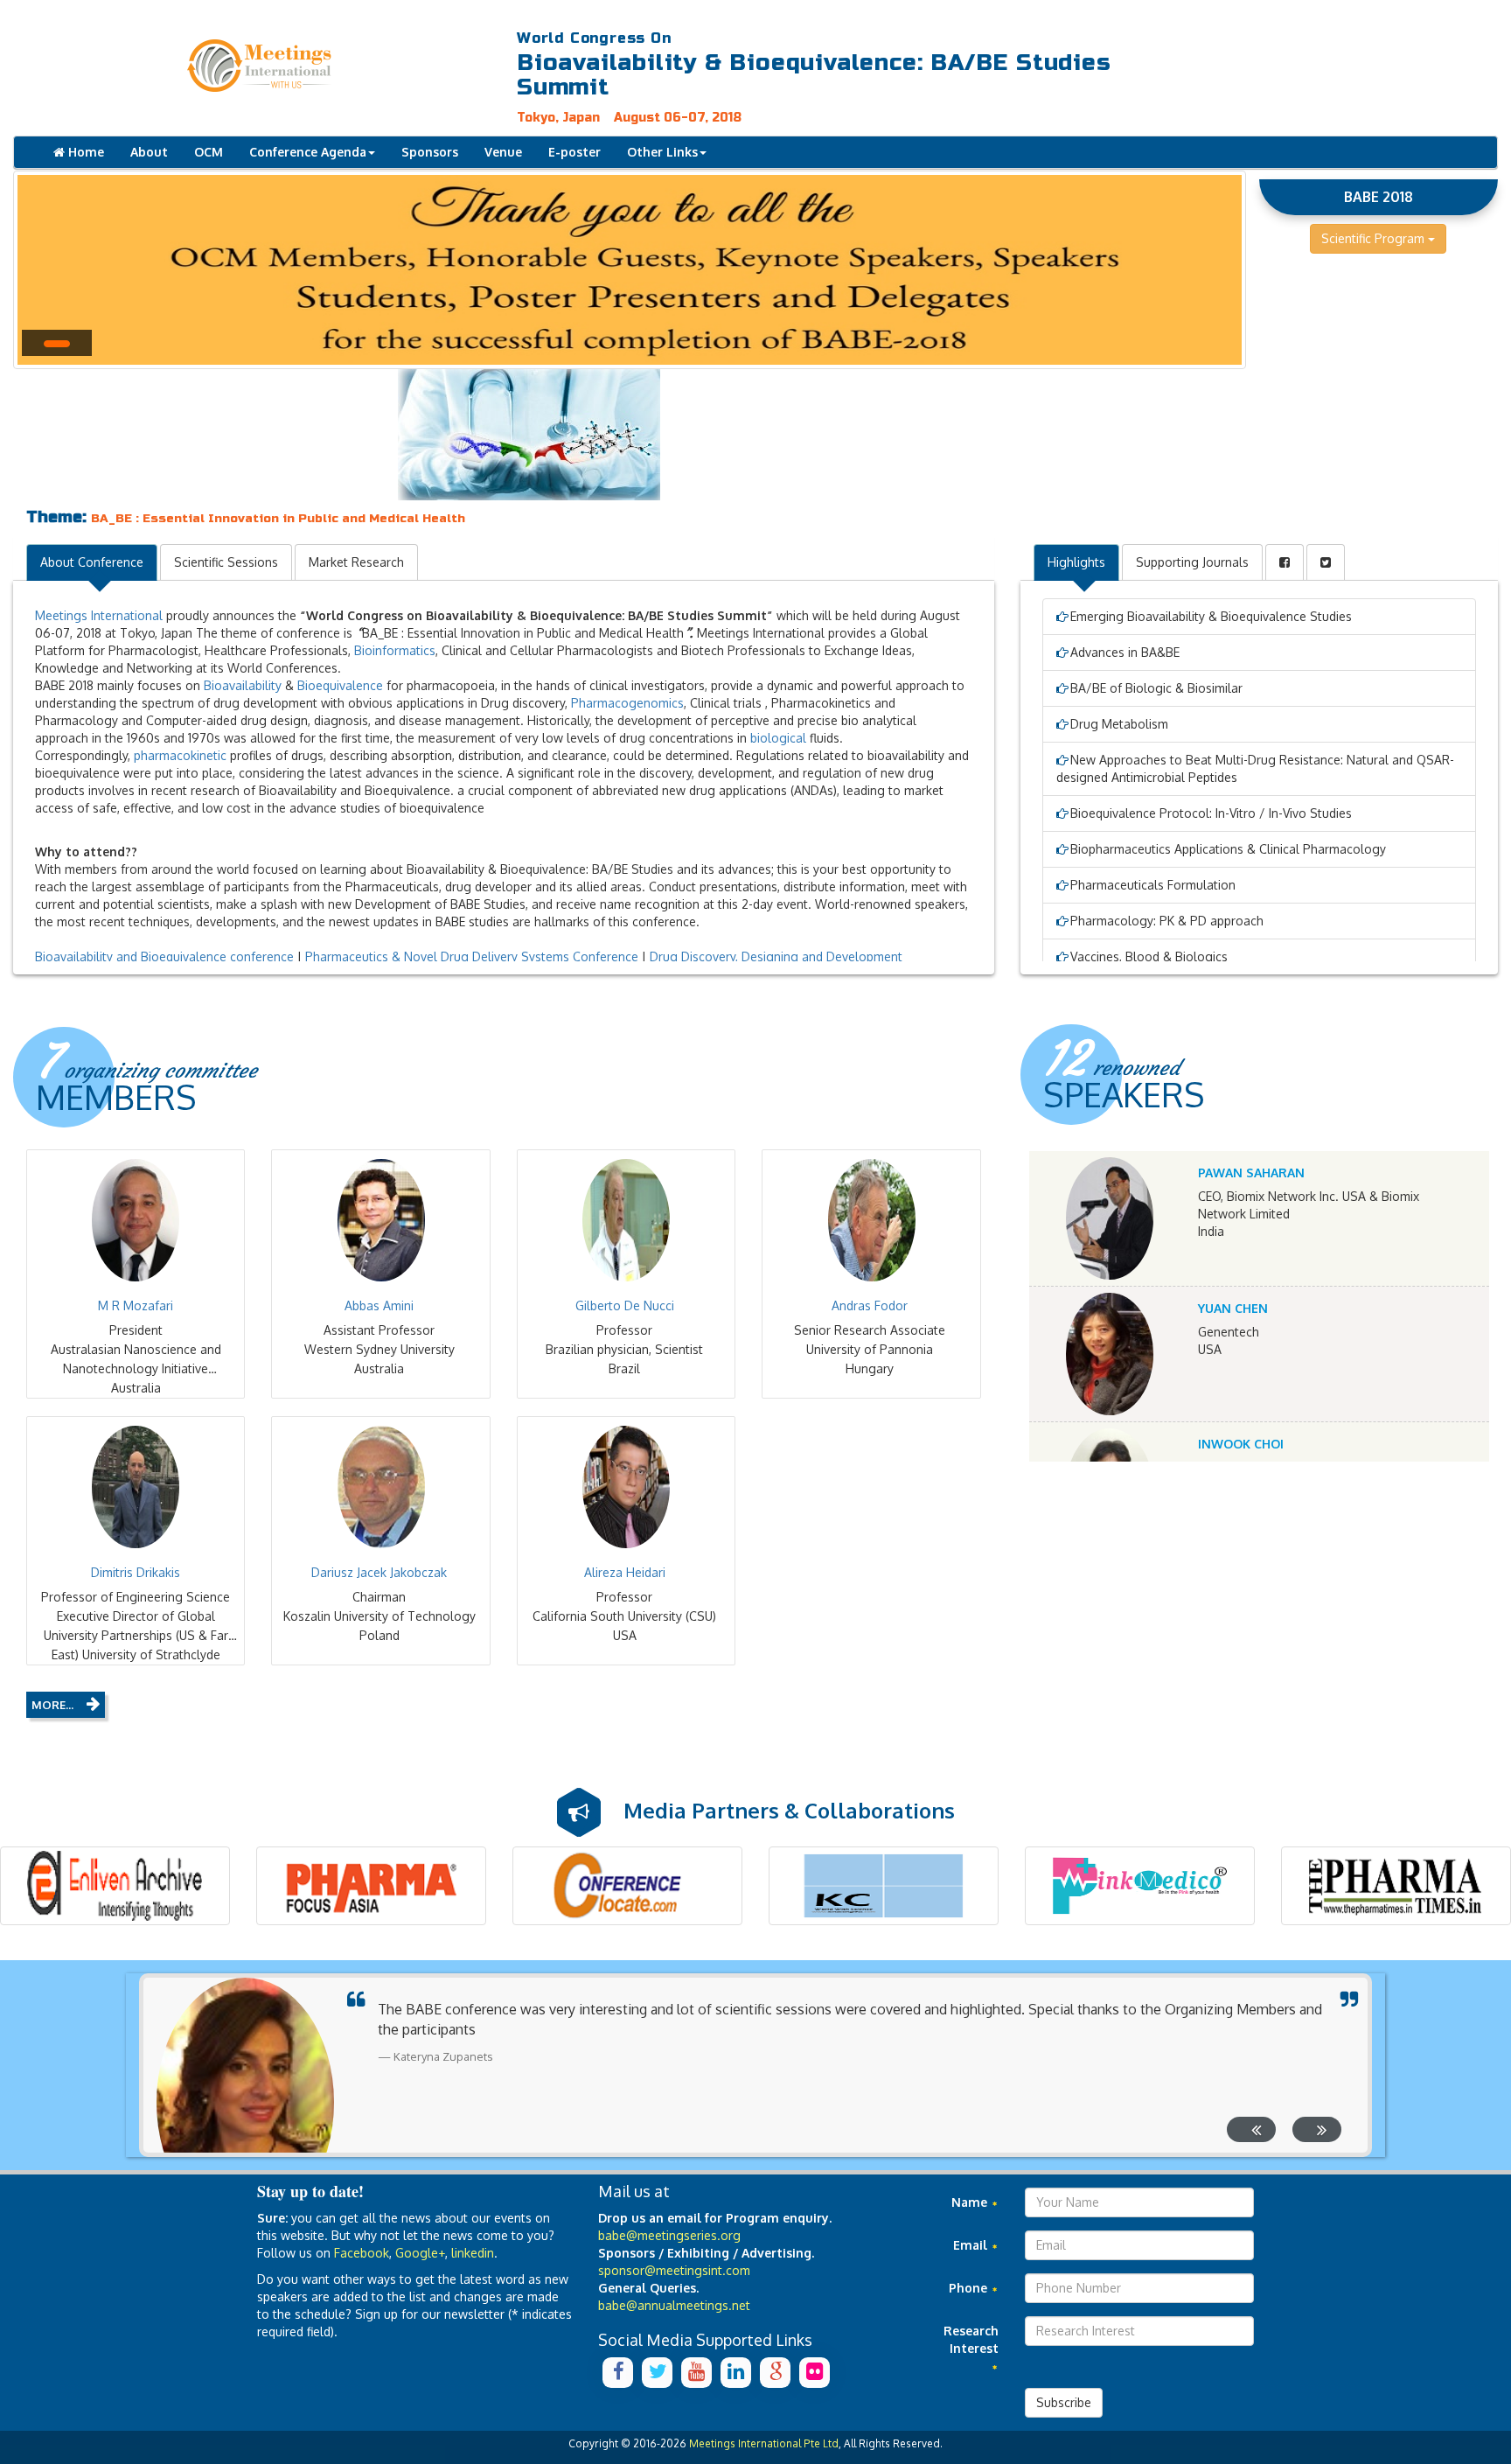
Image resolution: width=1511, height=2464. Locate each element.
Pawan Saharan (1251, 1173)
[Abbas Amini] (380, 1220)
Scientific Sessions (226, 562)
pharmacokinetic (180, 755)
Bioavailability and (88, 956)
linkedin (473, 2253)
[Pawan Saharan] (1110, 1218)
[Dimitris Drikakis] (136, 1487)
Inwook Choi (1241, 1444)
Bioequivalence (340, 685)
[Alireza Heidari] (626, 1487)
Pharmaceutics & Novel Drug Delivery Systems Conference (472, 956)
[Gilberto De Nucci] (626, 1220)
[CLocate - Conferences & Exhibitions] (627, 1886)
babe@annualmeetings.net (674, 2305)
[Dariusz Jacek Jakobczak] (380, 1487)
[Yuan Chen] (1110, 1354)
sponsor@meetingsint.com (674, 2270)
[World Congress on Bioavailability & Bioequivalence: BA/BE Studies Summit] (315, 66)
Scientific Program (1375, 238)
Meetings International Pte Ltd (764, 2443)
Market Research (356, 562)
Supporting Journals (1192, 562)
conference (262, 956)
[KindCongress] (884, 1886)
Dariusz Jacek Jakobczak (379, 1572)
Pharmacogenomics (627, 703)
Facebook (362, 2253)
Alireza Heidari (625, 1572)
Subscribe (1064, 2402)
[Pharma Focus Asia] (371, 1886)
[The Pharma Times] (1396, 1886)
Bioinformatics (395, 650)
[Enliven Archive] (115, 1886)
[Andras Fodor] (871, 1220)
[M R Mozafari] (136, 1220)
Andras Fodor (870, 1305)
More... (52, 1705)
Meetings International (99, 615)
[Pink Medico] (1140, 1886)
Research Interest (971, 2339)
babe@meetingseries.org (669, 2235)
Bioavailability (243, 685)
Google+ (420, 2253)
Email (972, 2245)
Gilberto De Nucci (625, 1305)
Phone (970, 2288)
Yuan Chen (1233, 1308)
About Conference (92, 562)
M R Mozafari (136, 1305)
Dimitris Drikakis (136, 1572)
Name (971, 2202)
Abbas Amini (379, 1305)
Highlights (1076, 562)
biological (778, 738)
